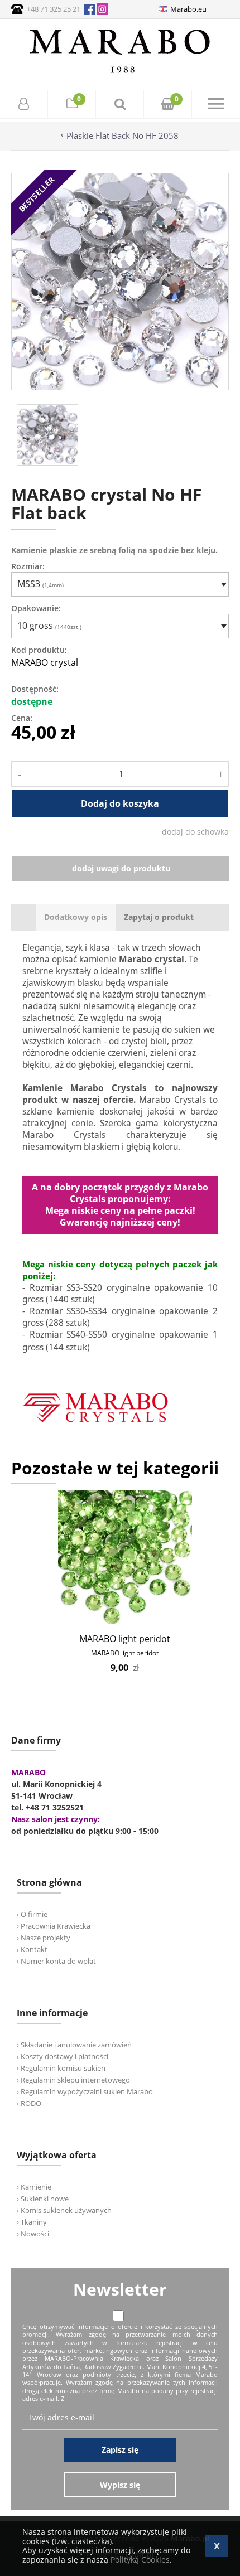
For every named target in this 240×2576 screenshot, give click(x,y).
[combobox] (120, 584)
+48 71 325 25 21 (54, 9)
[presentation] (76, 917)
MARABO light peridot (125, 1639)
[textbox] (117, 584)
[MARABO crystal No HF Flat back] (120, 387)
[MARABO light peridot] (125, 1557)
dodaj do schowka (195, 832)
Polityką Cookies (140, 2560)
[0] (72, 105)
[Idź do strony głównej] (120, 73)
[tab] (76, 917)
